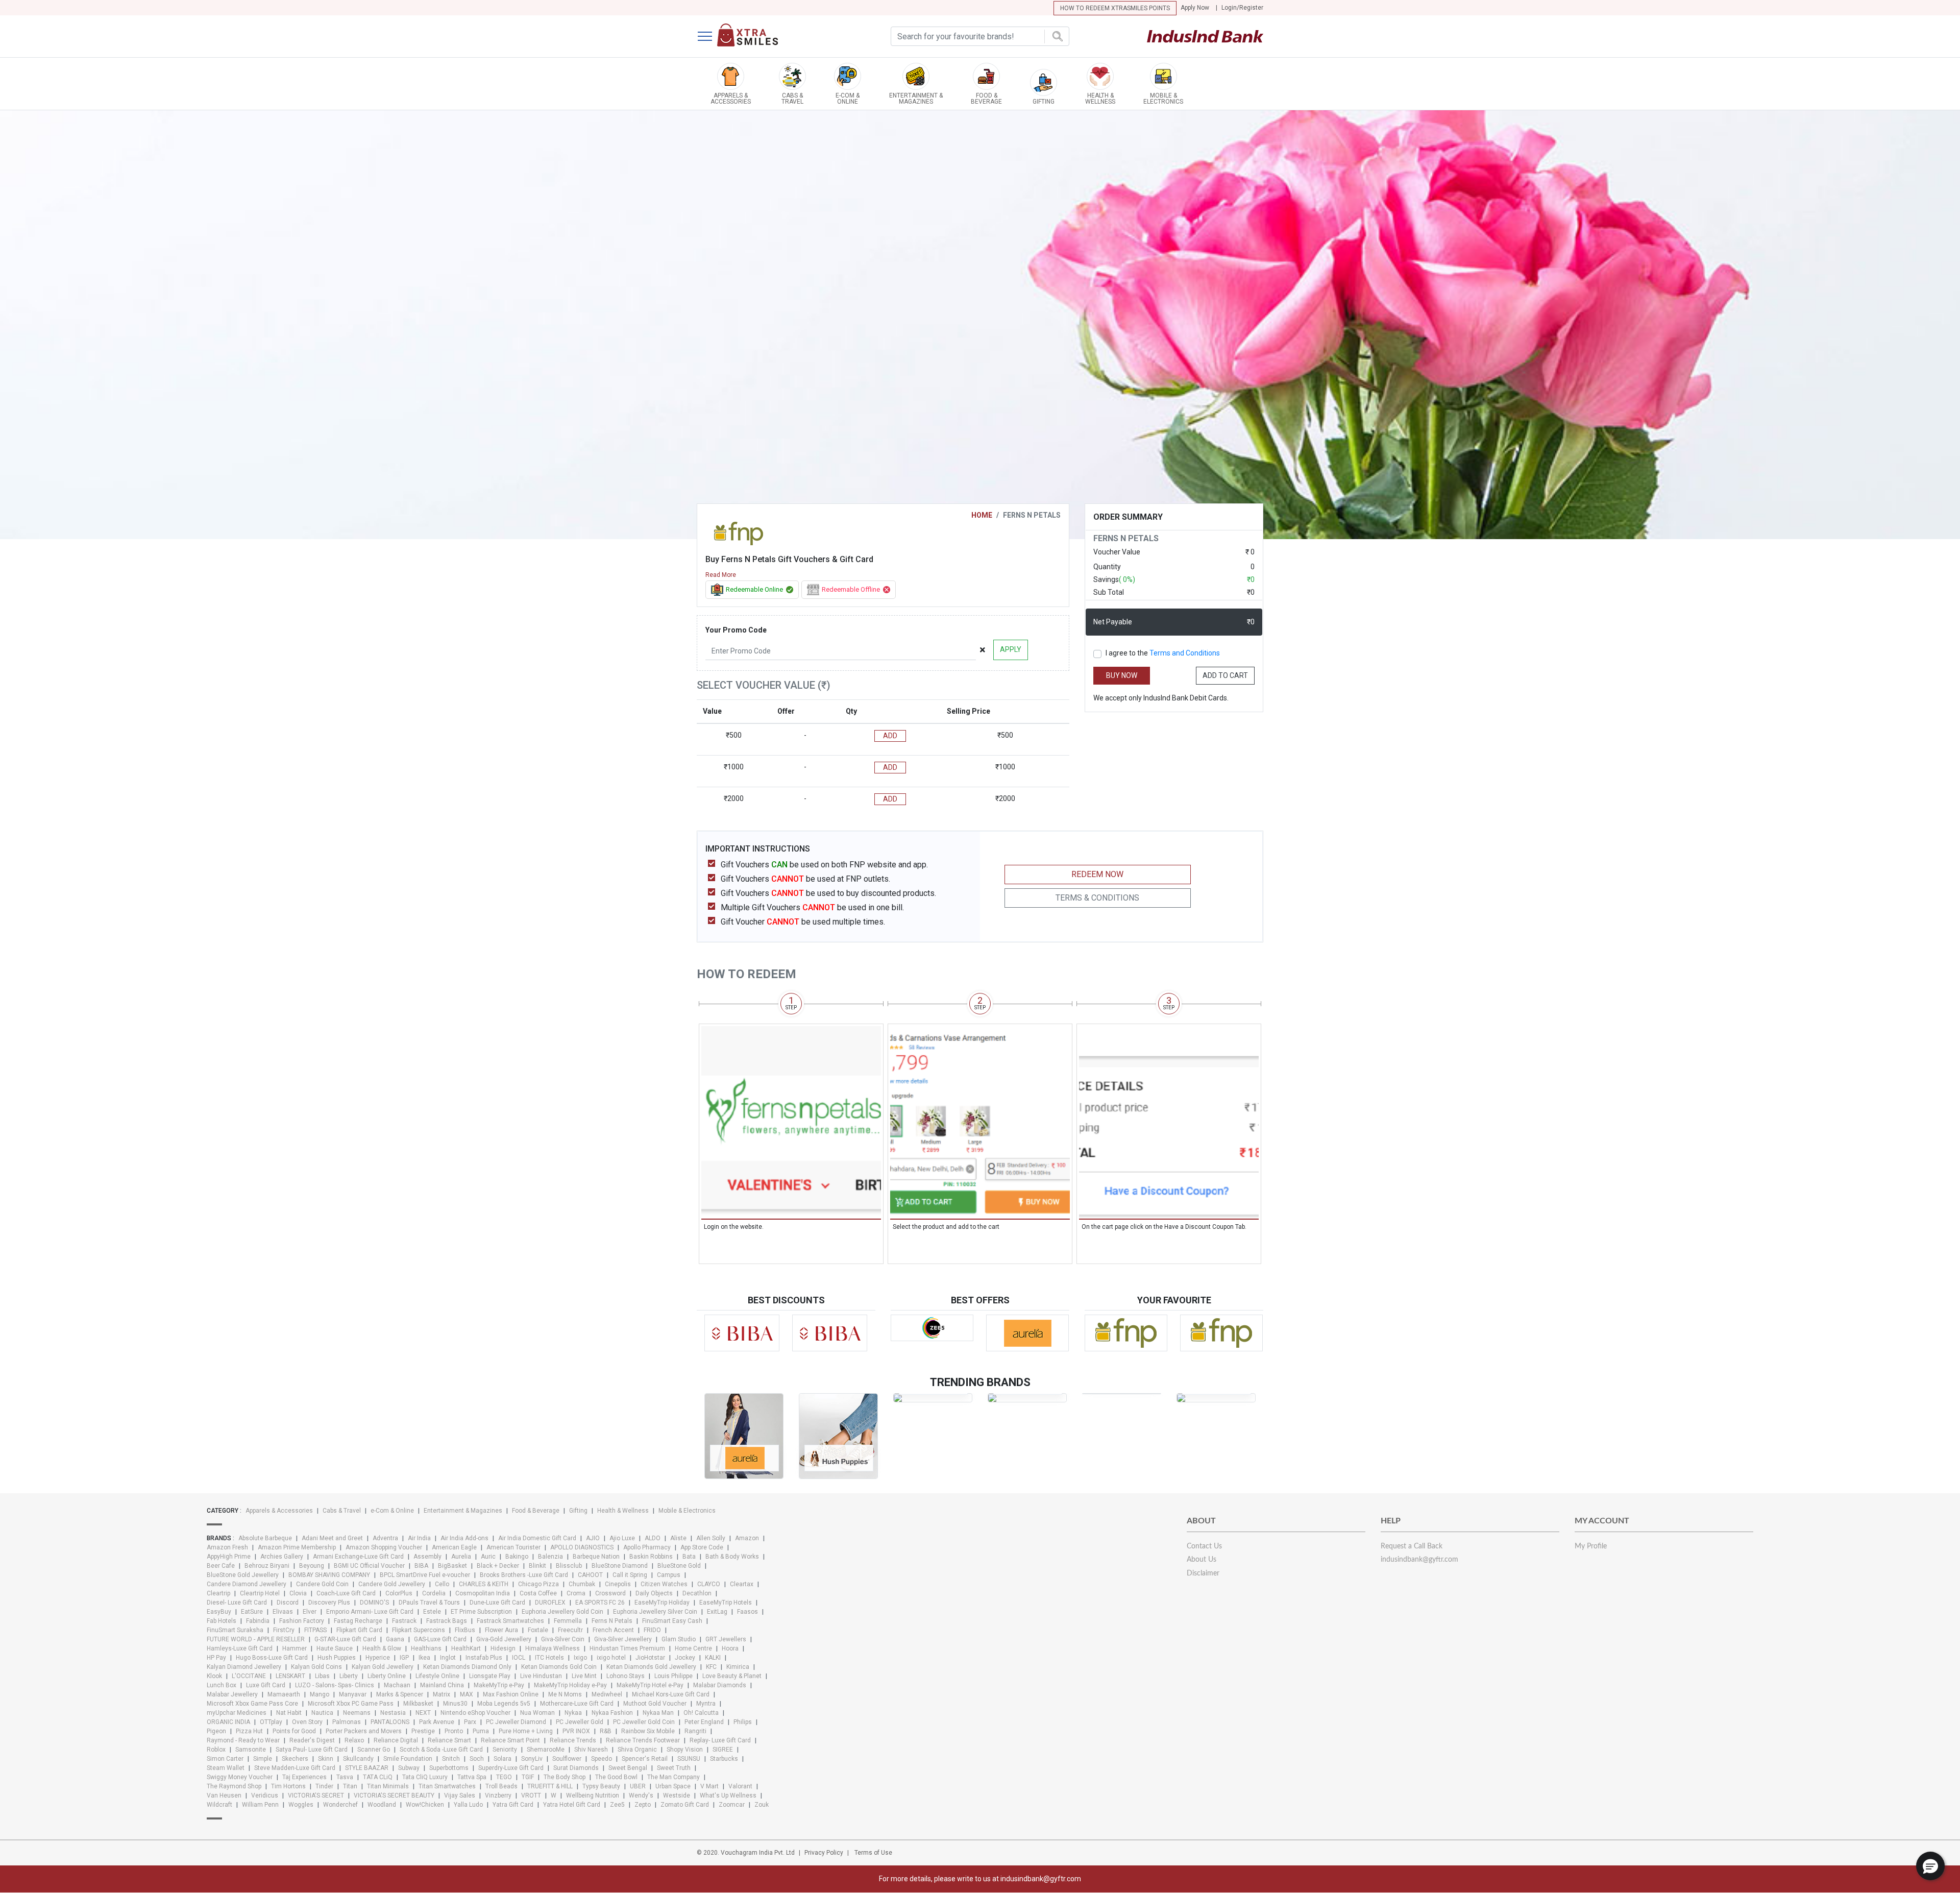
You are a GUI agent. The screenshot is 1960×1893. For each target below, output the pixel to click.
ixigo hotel (611, 1658)
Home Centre (693, 1648)
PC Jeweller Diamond (516, 1722)
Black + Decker (498, 1566)
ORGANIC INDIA (228, 1722)
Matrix (442, 1694)
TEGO (504, 1777)
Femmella (568, 1621)
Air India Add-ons (464, 1538)
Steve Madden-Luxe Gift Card (295, 1768)
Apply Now (1195, 8)
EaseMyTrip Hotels (726, 1603)
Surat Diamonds (576, 1768)
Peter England (704, 1722)
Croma (576, 1593)
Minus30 (455, 1704)
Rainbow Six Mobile (648, 1731)
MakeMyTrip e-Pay (499, 1685)
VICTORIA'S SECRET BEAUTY (394, 1795)
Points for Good (294, 1731)
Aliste (678, 1538)
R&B (606, 1731)
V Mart (709, 1786)
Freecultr (570, 1630)
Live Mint (584, 1676)
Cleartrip (218, 1593)
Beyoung (312, 1566)
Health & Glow (382, 1648)
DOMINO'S (374, 1603)
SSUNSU (689, 1759)
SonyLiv (532, 1759)
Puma (481, 1731)
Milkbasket (418, 1704)
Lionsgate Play (490, 1676)
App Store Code (702, 1547)
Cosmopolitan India (483, 1593)
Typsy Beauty (601, 1786)
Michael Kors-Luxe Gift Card (671, 1694)
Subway (409, 1768)
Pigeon (216, 1731)
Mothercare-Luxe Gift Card (577, 1704)
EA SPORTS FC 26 (600, 1603)
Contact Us (1204, 1546)
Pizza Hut (249, 1731)
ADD (890, 736)
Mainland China (442, 1685)
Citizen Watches (664, 1584)
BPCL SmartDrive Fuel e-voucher (425, 1575)
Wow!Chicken (425, 1805)
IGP (404, 1658)
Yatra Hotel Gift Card (572, 1805)
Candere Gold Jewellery (392, 1584)
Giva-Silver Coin (563, 1639)
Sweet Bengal (628, 1768)
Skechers (295, 1759)
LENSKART (290, 1676)
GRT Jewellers (726, 1639)
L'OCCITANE (249, 1676)
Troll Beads (501, 1786)
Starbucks (724, 1759)
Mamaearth (284, 1694)
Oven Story (307, 1722)
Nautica (322, 1713)
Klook (214, 1676)
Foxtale (538, 1630)
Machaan (397, 1685)
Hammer (295, 1648)
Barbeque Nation (596, 1557)
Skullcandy (358, 1759)
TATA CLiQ (378, 1777)
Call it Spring (630, 1575)
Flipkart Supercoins (419, 1630)
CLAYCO (709, 1584)
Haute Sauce (335, 1648)
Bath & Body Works (732, 1557)
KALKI (713, 1658)
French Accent (613, 1630)
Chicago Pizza (538, 1584)
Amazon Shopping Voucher (384, 1547)
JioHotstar (650, 1658)
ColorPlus (399, 1593)
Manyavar (353, 1694)
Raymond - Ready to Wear (243, 1740)
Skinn (326, 1759)
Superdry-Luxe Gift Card (511, 1768)
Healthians (426, 1648)
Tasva (345, 1777)
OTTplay (271, 1722)
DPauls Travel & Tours (429, 1603)
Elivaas (283, 1612)
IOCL (519, 1658)
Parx (470, 1722)
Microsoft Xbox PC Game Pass (351, 1704)
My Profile (1591, 1546)
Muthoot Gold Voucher (655, 1704)
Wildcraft (219, 1805)
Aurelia (461, 1557)
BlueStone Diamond (620, 1566)
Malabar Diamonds (720, 1685)
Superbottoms (449, 1768)
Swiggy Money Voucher (240, 1777)
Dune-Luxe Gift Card (497, 1603)
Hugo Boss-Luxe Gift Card (272, 1658)
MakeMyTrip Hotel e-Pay (650, 1685)
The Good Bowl (616, 1777)
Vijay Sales (460, 1795)
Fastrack (404, 1621)
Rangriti (695, 1731)
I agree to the (1163, 653)
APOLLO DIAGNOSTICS (582, 1547)
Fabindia (258, 1621)
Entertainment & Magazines (463, 1511)
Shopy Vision (685, 1750)
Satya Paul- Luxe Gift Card (312, 1750)
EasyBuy (219, 1612)
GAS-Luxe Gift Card (440, 1639)
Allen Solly (711, 1538)
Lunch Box (222, 1685)
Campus (669, 1575)
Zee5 (617, 1805)
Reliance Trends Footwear (643, 1740)
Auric (488, 1557)
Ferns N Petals (612, 1621)
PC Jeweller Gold (580, 1722)
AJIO (593, 1538)
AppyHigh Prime (229, 1557)
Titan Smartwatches (447, 1786)
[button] (1930, 1866)
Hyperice (378, 1658)
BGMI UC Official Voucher (369, 1566)
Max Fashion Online (511, 1694)
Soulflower (567, 1759)
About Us (1202, 1560)
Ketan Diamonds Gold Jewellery (651, 1667)
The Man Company (673, 1777)
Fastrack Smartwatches (510, 1621)
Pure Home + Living (526, 1731)
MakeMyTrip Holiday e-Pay (570, 1685)
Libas (322, 1676)
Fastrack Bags (447, 1621)
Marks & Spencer (400, 1694)
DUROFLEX (550, 1603)
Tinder (324, 1786)
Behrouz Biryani (267, 1566)
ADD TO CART (1225, 675)
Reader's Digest (312, 1740)
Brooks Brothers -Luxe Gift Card (524, 1575)
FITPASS (315, 1630)
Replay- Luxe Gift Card (720, 1740)
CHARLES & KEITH (484, 1584)
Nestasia (393, 1713)
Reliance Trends (573, 1740)
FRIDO (652, 1630)
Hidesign (503, 1648)
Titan (350, 1786)
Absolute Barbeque (265, 1538)
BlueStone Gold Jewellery (243, 1575)
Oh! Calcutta (701, 1713)
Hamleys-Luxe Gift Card (240, 1648)
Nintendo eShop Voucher (475, 1713)
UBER (638, 1786)
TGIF (528, 1777)
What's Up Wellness (728, 1795)
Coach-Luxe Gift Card (346, 1593)
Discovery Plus (329, 1603)
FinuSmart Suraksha (235, 1630)
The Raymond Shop (234, 1786)
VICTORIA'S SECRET (316, 1795)
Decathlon (697, 1593)
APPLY (1011, 649)
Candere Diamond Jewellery (247, 1584)
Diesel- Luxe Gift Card (237, 1603)
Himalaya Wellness (553, 1648)
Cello (442, 1584)
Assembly (427, 1557)
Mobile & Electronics (687, 1511)
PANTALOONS (390, 1722)
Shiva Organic (637, 1750)
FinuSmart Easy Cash (672, 1621)
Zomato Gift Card (685, 1805)
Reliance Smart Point (510, 1740)
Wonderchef (340, 1805)
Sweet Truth (674, 1768)
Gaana (395, 1639)
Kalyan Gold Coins (316, 1667)
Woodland (382, 1805)
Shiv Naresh (591, 1750)
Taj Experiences (304, 1777)
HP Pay (216, 1658)
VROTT (531, 1795)
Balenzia (550, 1557)
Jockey (685, 1658)
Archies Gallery (282, 1557)
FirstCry (284, 1630)
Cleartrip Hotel (260, 1593)
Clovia (298, 1593)
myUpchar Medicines (237, 1713)
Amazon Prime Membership (297, 1547)
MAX (467, 1694)
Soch (477, 1759)
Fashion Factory (302, 1621)
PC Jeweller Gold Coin (644, 1722)
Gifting (578, 1511)
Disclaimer (1203, 1573)
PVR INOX (576, 1731)
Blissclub (569, 1566)
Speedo (602, 1759)
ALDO (653, 1538)
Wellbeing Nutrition (593, 1795)
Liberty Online (387, 1676)
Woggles (301, 1805)
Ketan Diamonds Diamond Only (467, 1667)
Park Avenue (437, 1722)
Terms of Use (873, 1853)
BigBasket (452, 1566)
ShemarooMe (546, 1750)
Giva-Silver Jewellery (623, 1639)
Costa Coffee (538, 1593)
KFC (711, 1667)
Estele (432, 1612)
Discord (288, 1603)
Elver (310, 1612)
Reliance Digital (396, 1740)
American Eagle (454, 1547)
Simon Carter (225, 1759)
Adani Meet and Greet (332, 1538)
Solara (503, 1759)
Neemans (357, 1713)
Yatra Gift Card (513, 1805)
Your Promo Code (736, 630)
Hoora (730, 1648)
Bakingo (517, 1557)
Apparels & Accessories (279, 1511)
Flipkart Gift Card (359, 1630)
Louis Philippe (673, 1676)
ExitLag (717, 1612)
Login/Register (1242, 8)
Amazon (747, 1538)
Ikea (424, 1658)
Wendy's (641, 1795)
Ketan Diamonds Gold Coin (559, 1667)
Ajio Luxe (622, 1538)
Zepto (643, 1805)
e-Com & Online (392, 1511)
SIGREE (723, 1750)
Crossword (610, 1593)
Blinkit (537, 1566)
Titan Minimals (388, 1786)
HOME (982, 515)
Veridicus (265, 1795)
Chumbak (582, 1584)
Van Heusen (224, 1795)
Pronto (454, 1731)
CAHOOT (590, 1575)
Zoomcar (732, 1805)
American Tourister (513, 1547)
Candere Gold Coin (322, 1584)
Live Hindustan (541, 1676)
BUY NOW (1122, 675)
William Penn (260, 1805)
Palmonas (347, 1722)
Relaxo (354, 1740)
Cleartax (742, 1584)
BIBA (421, 1566)
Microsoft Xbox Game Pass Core (252, 1704)
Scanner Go (374, 1750)
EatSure (252, 1612)
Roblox (216, 1750)
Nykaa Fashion (612, 1713)
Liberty (349, 1676)
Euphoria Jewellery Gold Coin (562, 1612)
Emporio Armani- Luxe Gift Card (370, 1612)
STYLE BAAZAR (367, 1768)
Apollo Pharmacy (647, 1547)
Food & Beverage (536, 1511)
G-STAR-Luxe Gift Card (345, 1639)
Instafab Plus (484, 1658)
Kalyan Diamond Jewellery (244, 1667)
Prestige (423, 1731)
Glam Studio (679, 1639)
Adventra (385, 1538)
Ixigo (580, 1658)
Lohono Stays (626, 1676)
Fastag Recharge (358, 1621)
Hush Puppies (337, 1658)
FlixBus (465, 1630)
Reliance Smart (449, 1740)
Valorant (740, 1786)
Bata (689, 1557)
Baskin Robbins (651, 1557)
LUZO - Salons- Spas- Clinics (335, 1685)
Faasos (748, 1612)
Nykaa (573, 1713)
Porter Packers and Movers (364, 1731)
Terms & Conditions (1097, 898)
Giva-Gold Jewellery (504, 1639)
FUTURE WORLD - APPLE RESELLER (256, 1639)
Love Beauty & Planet (732, 1676)
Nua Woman (537, 1713)
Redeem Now (1097, 874)
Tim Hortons (288, 1786)
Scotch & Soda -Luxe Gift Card (441, 1750)
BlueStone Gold (679, 1566)
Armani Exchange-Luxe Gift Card (358, 1557)
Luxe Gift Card (266, 1685)
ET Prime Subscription (481, 1612)
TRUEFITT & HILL (550, 1786)
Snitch (451, 1759)
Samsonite (251, 1750)
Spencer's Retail (645, 1759)
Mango (320, 1694)
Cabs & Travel (342, 1511)
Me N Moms (565, 1694)
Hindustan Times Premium (627, 1648)
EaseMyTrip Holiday (662, 1603)
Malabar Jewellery (232, 1694)
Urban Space (673, 1786)
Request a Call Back (1412, 1546)
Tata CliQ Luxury (425, 1777)
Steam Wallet (226, 1768)
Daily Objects (654, 1593)
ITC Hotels (549, 1658)
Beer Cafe (221, 1566)
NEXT (423, 1713)
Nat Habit (289, 1713)
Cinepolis (618, 1584)
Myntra (706, 1704)
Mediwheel (607, 1694)
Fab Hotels (222, 1621)
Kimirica (738, 1667)
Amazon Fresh (227, 1547)
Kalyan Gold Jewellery (383, 1667)
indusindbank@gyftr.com (1419, 1560)
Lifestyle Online (437, 1676)
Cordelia (434, 1593)
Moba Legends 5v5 (504, 1704)
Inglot (448, 1658)
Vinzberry (498, 1795)
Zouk (762, 1805)
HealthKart (466, 1648)
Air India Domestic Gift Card (537, 1538)
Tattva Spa (472, 1777)
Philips (743, 1722)
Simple (263, 1759)
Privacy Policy (824, 1853)
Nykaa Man (658, 1713)
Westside (677, 1795)
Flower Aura (501, 1630)
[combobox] (980, 36)
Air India (419, 1538)
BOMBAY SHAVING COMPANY (329, 1575)
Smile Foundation (408, 1759)
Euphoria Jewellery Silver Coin (655, 1612)
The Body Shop (565, 1777)
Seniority (505, 1750)
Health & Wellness (623, 1511)
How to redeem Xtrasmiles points (1115, 8)
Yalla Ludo (468, 1805)
